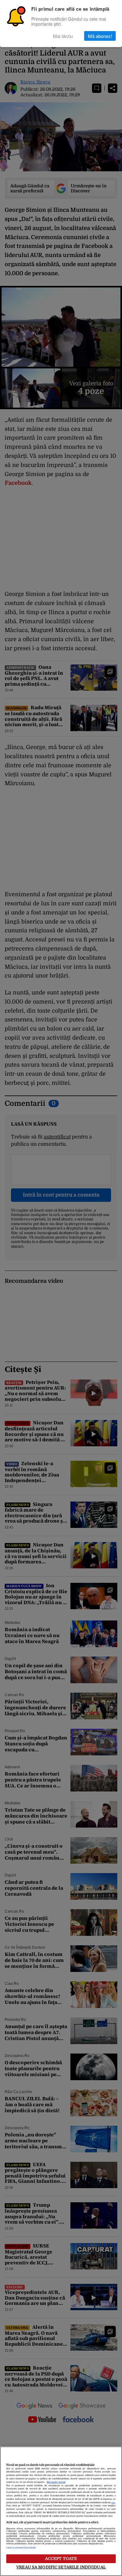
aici (113, 2503)
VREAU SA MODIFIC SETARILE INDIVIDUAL (61, 2567)
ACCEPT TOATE (61, 2559)
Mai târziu (63, 36)
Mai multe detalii (56, 2482)
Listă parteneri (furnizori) (21, 2548)
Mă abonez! (100, 36)
